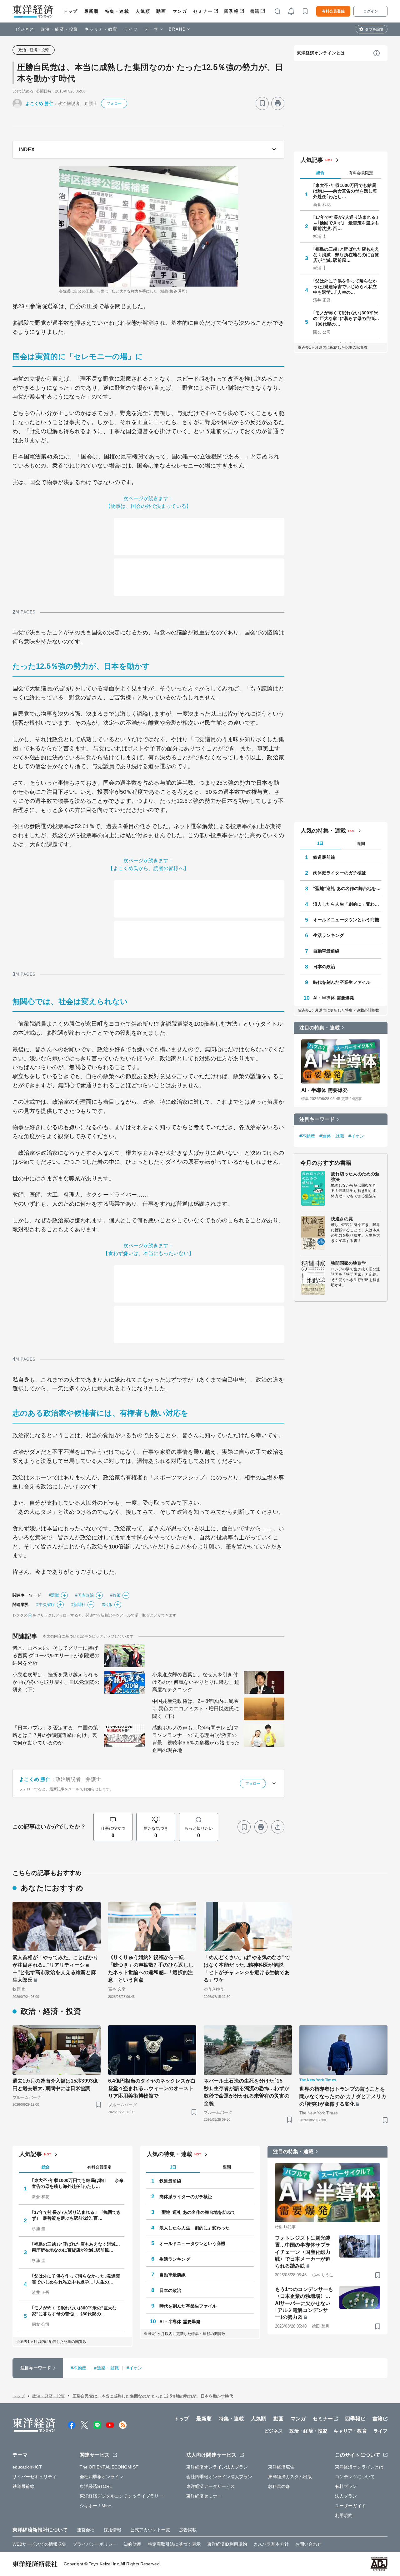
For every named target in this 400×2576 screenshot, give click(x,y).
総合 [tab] (320, 173)
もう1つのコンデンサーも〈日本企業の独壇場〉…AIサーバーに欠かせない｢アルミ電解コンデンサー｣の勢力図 (304, 2303)
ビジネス (25, 29)
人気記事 (312, 160)
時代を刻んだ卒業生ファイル (342, 982)
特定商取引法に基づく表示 (174, 2544)
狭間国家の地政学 (349, 1263)
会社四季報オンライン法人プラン (219, 2477)
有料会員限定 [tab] (361, 173)
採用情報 (112, 2530)
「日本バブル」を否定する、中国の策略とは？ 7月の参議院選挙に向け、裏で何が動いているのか (55, 1735)
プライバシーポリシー (95, 2544)
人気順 (143, 11)
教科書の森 (279, 2486)
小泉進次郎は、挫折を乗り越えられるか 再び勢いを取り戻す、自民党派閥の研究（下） (56, 1682)
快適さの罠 (342, 1219)
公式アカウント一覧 (150, 2530)
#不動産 (307, 1136)
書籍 (255, 11)
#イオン (356, 1136)
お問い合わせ (309, 2544)
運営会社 (86, 2530)
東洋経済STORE (96, 2486)
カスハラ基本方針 (271, 2544)
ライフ (131, 29)
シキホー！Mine (96, 2506)
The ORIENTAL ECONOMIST (109, 2467)
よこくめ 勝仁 (40, 103)
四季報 (231, 11)
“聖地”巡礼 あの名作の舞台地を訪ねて (347, 888)
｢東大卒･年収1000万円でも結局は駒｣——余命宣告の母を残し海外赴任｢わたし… (345, 191)
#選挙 (54, 1595)
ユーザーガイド (350, 2506)
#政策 (115, 1595)
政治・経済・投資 (60, 29)
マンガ (180, 11)
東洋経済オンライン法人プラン (217, 2467)
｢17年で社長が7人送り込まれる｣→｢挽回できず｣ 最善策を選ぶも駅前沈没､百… (346, 223)
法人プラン (346, 2496)
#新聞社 (78, 1605)
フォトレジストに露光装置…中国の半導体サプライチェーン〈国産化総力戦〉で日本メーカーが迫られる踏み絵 (303, 2252)
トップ (70, 11)
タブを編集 (374, 29)
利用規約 (344, 2515)
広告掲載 (188, 2530)
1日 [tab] (320, 843)
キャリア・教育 (101, 29)
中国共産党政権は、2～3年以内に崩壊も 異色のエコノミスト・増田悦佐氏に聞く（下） (196, 1709)
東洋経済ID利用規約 (227, 2544)
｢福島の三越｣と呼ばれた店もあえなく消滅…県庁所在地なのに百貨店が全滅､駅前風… (346, 255)
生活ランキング (329, 935)
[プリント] (278, 103)
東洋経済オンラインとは (321, 53)
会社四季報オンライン (102, 2477)
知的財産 (132, 2544)
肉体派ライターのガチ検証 (340, 873)
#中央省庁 (46, 1605)
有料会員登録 (333, 11)
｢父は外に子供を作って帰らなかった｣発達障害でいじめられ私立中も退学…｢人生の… (345, 287)
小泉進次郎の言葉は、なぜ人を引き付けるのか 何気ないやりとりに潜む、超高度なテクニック (196, 1682)
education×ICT (27, 2467)
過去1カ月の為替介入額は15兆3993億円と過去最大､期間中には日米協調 (55, 2085)
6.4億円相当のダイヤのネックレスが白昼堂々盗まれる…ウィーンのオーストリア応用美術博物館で (152, 2088)
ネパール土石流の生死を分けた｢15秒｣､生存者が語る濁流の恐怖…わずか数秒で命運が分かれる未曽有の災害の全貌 (247, 2092)
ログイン (371, 11)
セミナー (203, 11)
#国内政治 (85, 1595)
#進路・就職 (332, 1136)
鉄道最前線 (324, 857)
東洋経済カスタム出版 (290, 2477)
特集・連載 (117, 11)
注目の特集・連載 (320, 1028)
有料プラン (346, 2486)
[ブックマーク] (262, 103)
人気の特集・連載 (323, 831)
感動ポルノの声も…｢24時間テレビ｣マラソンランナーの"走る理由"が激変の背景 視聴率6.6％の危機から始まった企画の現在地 (196, 1739)
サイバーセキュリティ (35, 2477)
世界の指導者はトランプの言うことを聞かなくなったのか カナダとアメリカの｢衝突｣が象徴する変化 (343, 2096)
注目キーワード (317, 1119)
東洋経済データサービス (210, 2486)
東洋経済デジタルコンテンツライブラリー (122, 2496)
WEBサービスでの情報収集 (39, 2544)
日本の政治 (324, 967)
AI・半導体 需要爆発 (334, 998)
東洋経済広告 (281, 2467)
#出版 (107, 1605)
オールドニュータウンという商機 (346, 920)
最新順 (91, 11)
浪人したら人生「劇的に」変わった (347, 904)
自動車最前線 (326, 951)
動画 (161, 11)
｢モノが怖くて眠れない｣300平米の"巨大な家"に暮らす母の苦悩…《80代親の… (346, 318)
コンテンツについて (355, 2477)
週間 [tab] (361, 844)
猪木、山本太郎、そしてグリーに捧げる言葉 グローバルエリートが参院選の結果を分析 (56, 1656)
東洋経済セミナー (204, 2496)
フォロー (114, 103)
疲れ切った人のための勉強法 (355, 1177)
